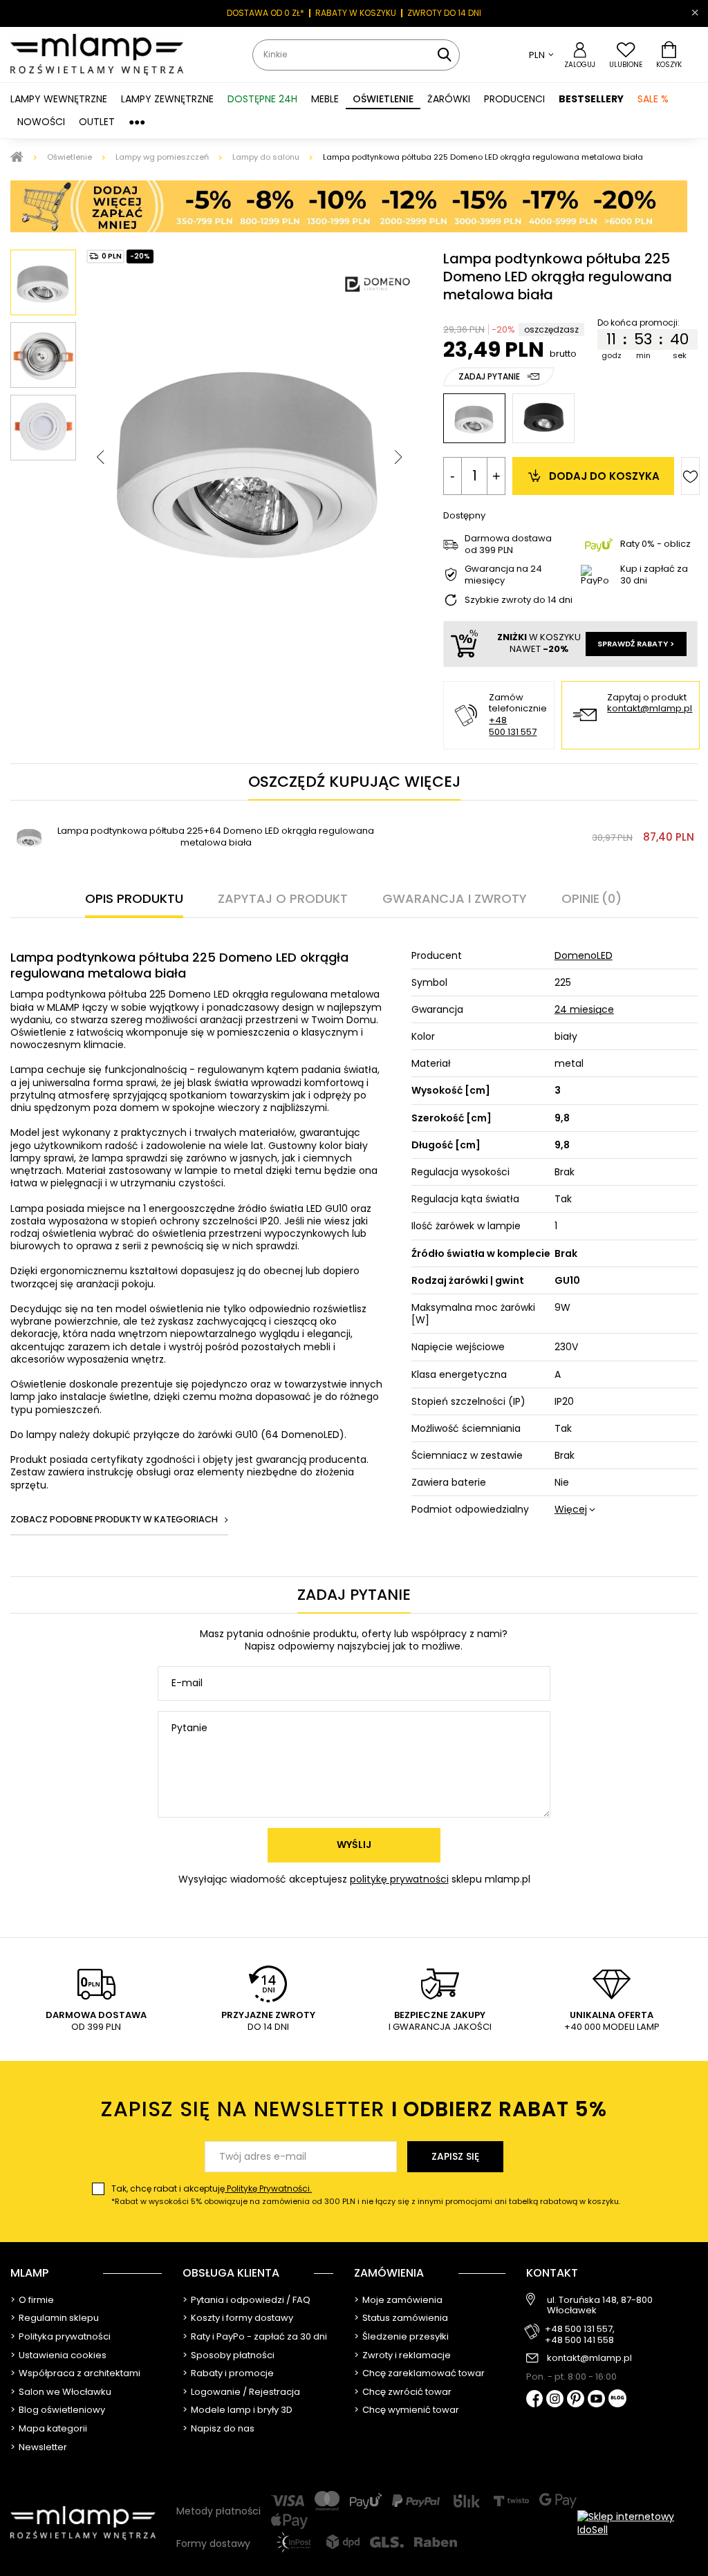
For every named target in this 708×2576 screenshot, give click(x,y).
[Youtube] (596, 2400)
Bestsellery (591, 99)
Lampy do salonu (266, 157)
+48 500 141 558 (579, 2340)
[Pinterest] (576, 2400)
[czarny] (543, 418)
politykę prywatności (399, 1879)
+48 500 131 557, (580, 2329)
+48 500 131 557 (513, 726)
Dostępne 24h (262, 99)
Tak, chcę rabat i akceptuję (366, 2195)
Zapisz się (455, 2156)
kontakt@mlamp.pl (650, 709)
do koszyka (604, 476)
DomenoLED (584, 955)
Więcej (571, 1509)
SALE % (653, 99)
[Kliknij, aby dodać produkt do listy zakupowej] (690, 476)
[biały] (474, 418)
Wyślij (354, 1845)
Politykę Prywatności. (268, 2188)
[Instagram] (555, 2400)
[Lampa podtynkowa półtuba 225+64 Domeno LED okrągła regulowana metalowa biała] (29, 837)
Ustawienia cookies (63, 2355)
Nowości (41, 122)
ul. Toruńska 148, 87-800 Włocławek (600, 2305)
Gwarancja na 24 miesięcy (503, 575)
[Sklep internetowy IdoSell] (637, 2523)
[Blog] (617, 2399)
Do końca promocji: (640, 323)
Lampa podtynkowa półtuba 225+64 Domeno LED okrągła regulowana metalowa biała (216, 837)
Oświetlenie (69, 157)
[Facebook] (535, 2400)
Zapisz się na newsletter (354, 2109)
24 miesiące (584, 1009)
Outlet (97, 122)
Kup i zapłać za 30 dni (654, 575)
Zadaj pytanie (489, 376)
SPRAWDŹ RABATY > (636, 644)
